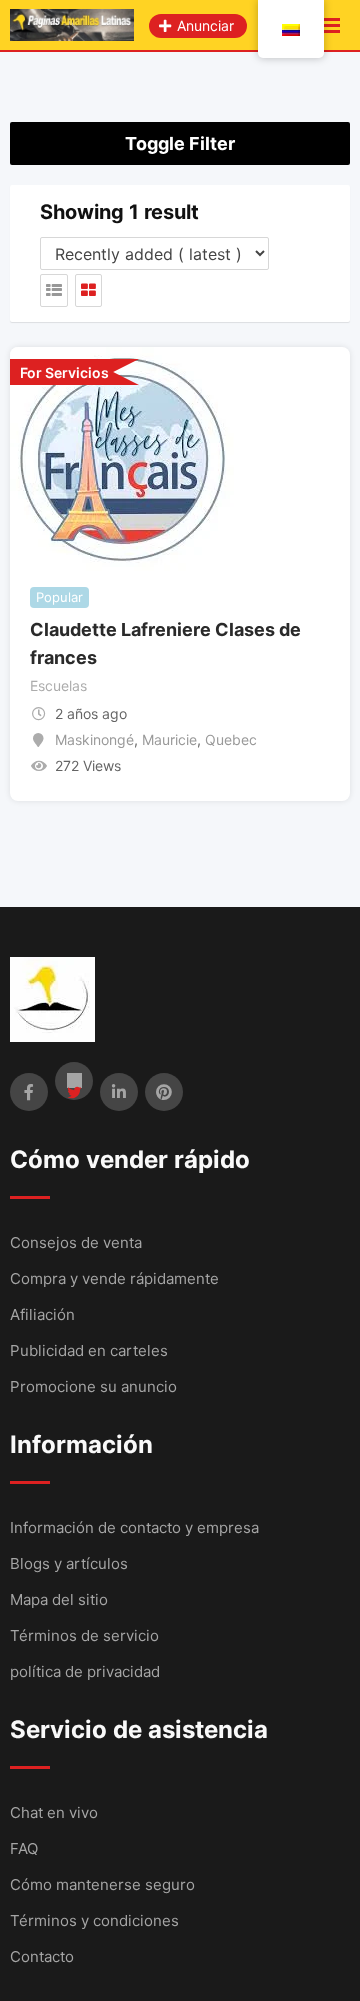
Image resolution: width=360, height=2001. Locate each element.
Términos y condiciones (94, 1920)
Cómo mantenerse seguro (102, 1884)
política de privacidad (85, 1671)
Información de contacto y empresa (134, 1527)
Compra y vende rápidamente (114, 1278)
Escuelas (58, 685)
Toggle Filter (180, 143)
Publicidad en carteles (89, 1350)
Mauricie (169, 739)
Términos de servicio (84, 1635)
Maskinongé (94, 739)
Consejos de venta (76, 1242)
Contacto (42, 1956)
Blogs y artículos (69, 1563)
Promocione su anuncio (93, 1386)
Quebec (231, 739)
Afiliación (42, 1314)
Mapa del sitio (59, 1599)
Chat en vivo (54, 1812)
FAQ (24, 1848)
